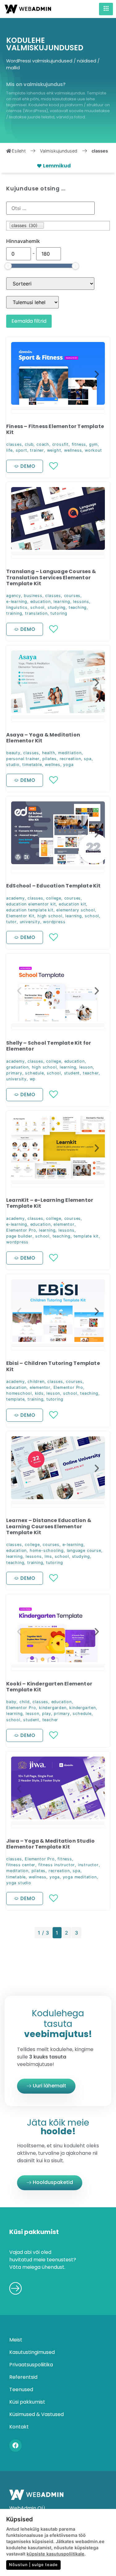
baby (11, 1702)
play (46, 1714)
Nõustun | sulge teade (33, 2565)
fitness (79, 444)
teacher (91, 1073)
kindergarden (53, 1708)
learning (62, 602)
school (37, 607)
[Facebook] (15, 2446)
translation (36, 613)
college (54, 898)
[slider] (8, 266)
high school (50, 916)
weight (54, 450)
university (30, 922)
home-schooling (47, 1550)
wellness (73, 450)
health (49, 753)
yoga (68, 765)
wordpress (54, 922)
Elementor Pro (21, 1230)
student (72, 1073)
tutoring (59, 613)
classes (14, 444)
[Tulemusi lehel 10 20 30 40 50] (32, 302)
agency (14, 596)
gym (93, 444)
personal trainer (23, 759)
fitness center (21, 1865)
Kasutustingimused (32, 2352)
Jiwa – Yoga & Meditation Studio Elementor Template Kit (50, 1844)
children (36, 1381)
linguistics (17, 607)
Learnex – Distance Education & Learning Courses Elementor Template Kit (49, 1526)
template (15, 1399)
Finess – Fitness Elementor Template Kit (55, 429)
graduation (17, 1067)
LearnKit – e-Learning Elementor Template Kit (50, 1203)
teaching (78, 607)
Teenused (21, 2389)
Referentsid (23, 2377)
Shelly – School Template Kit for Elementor (49, 1046)
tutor (11, 922)
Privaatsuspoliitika (31, 2365)
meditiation (70, 753)
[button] (19, 374)
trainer (37, 450)
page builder (19, 1236)
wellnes (53, 765)
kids (39, 1393)
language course (84, 1550)
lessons (81, 602)
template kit (86, 1236)
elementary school (76, 910)
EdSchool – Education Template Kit (54, 886)
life (9, 450)
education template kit (30, 910)
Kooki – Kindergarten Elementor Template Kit (49, 1687)
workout (93, 450)
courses (72, 596)
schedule (34, 1073)
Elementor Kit (20, 916)
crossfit (60, 444)
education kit (72, 904)
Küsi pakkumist (27, 2402)
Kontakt (19, 2427)
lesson (86, 1067)
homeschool (19, 1393)
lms (48, 1556)
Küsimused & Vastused (37, 2414)
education (41, 602)
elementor (64, 1224)
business (33, 596)
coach (43, 444)
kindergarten (83, 1708)
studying (57, 607)
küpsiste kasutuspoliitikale (56, 2554)
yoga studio (19, 1883)
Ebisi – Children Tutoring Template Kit (53, 1366)
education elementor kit (31, 904)
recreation (70, 759)
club (29, 444)
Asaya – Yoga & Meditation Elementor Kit (43, 738)
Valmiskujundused (59, 151)
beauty (13, 753)
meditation (17, 1871)
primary (14, 1073)
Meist (16, 2340)
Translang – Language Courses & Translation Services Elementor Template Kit (51, 577)
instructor (88, 1865)
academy (15, 898)
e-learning (17, 602)
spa (88, 759)
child (25, 1702)
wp (33, 1079)
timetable (32, 765)
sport (21, 450)
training (14, 613)
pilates (49, 759)
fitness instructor (57, 1865)
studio (13, 765)
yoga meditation (80, 1877)
